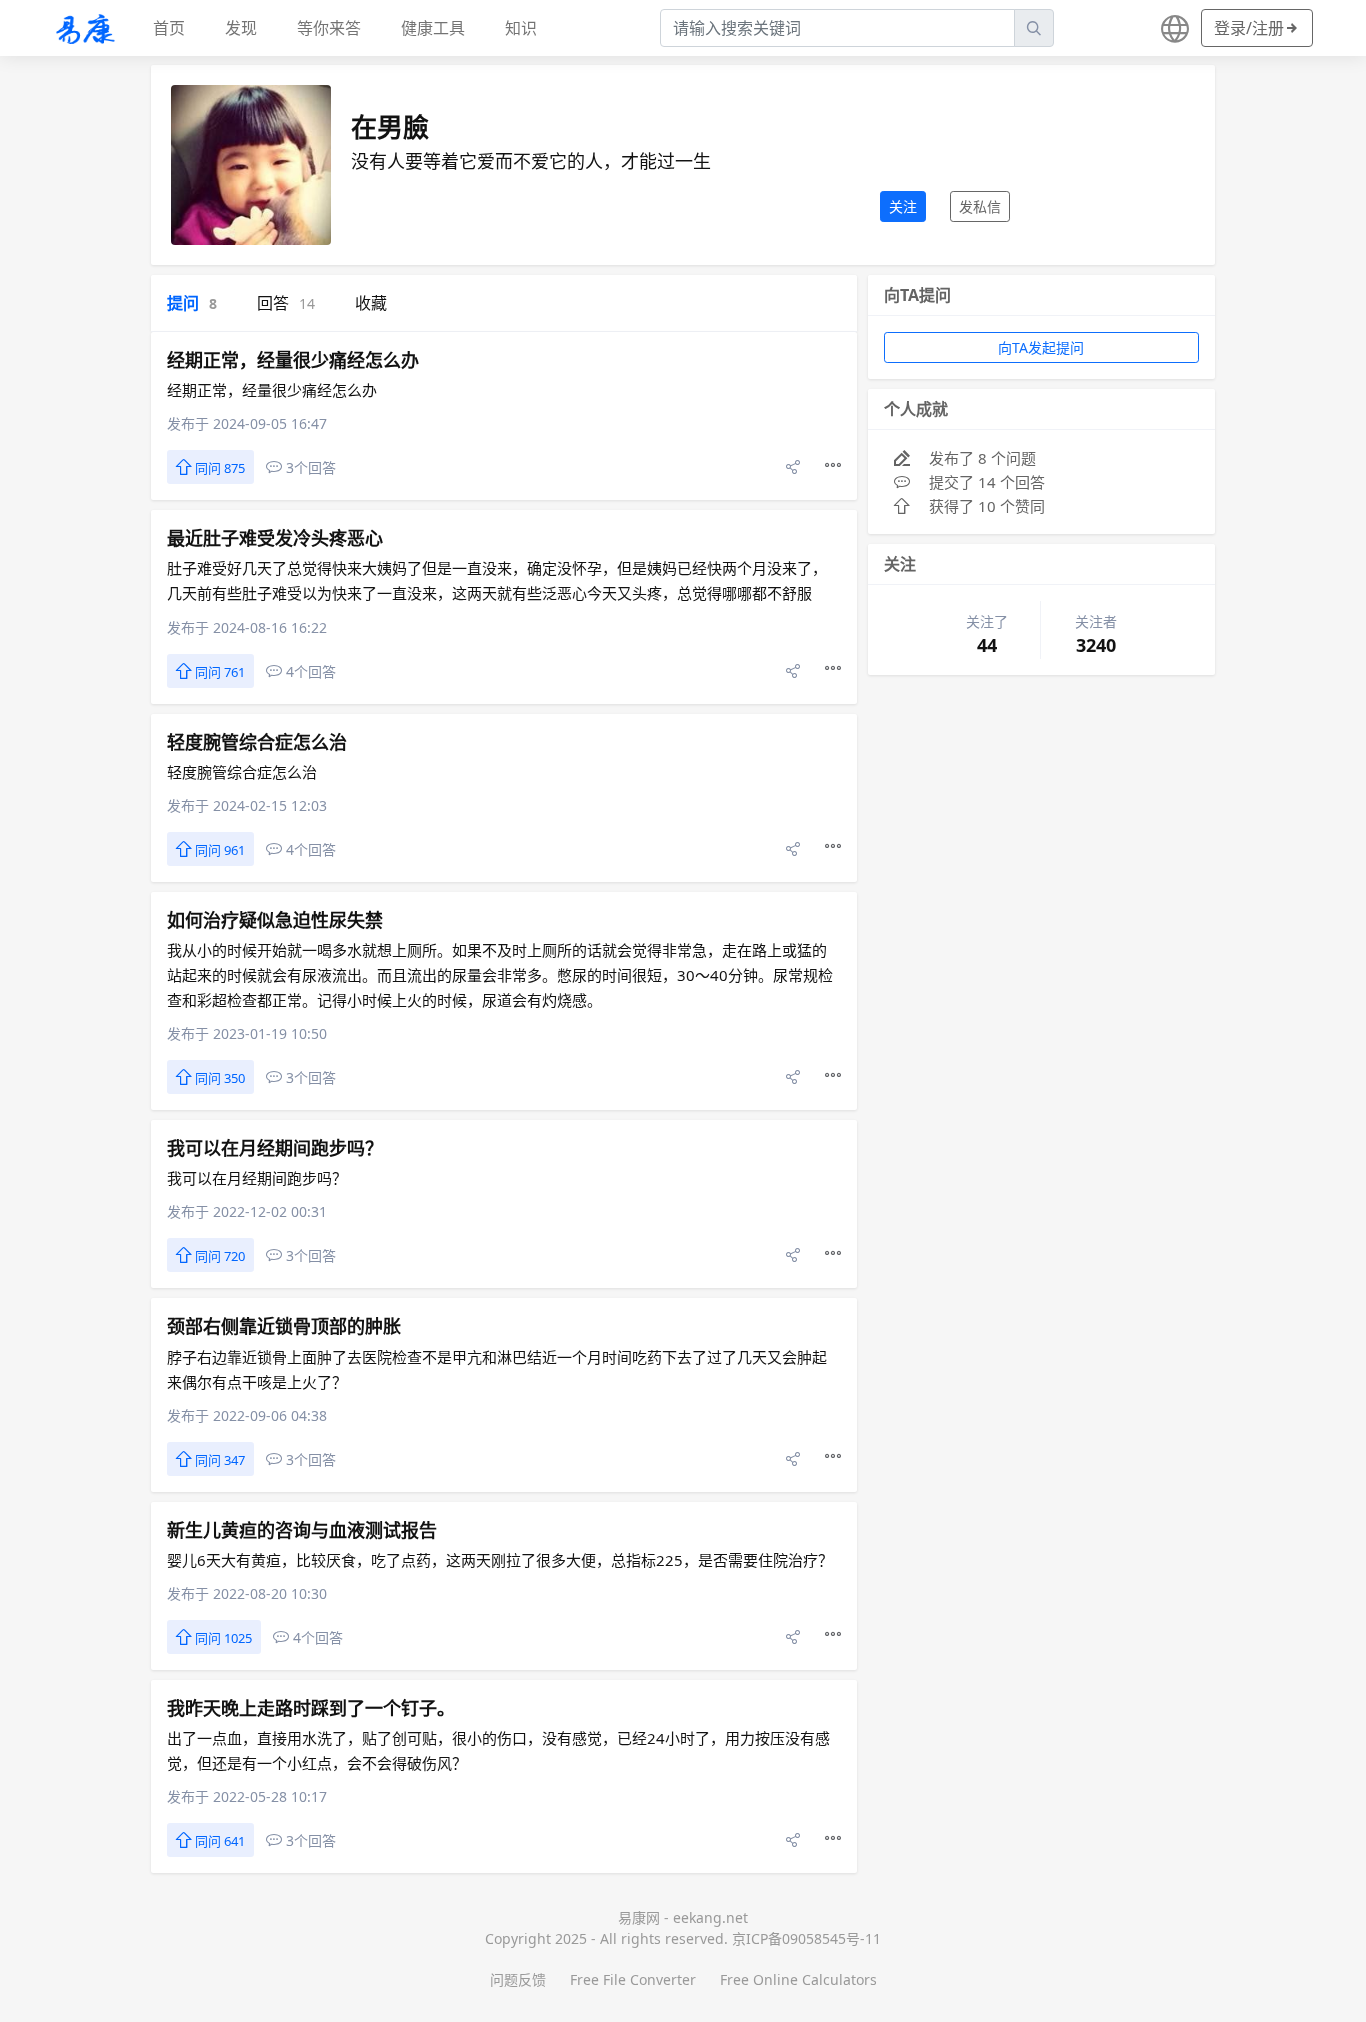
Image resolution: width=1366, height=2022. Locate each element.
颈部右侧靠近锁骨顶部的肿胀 (284, 1326)
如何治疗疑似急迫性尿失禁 (275, 920)
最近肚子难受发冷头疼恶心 (275, 538)
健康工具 (433, 28)
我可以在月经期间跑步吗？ (275, 1148)
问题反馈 (518, 1979)
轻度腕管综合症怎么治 (257, 742)
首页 (169, 28)
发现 (241, 28)
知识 (521, 28)
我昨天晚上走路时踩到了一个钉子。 (311, 1708)
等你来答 (329, 28)
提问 (192, 303)
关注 (903, 206)
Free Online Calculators (798, 1979)
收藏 (371, 303)
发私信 (980, 206)
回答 (286, 303)
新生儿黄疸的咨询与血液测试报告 (302, 1530)
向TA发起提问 (1041, 347)
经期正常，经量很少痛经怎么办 (293, 360)
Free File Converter (633, 1979)
